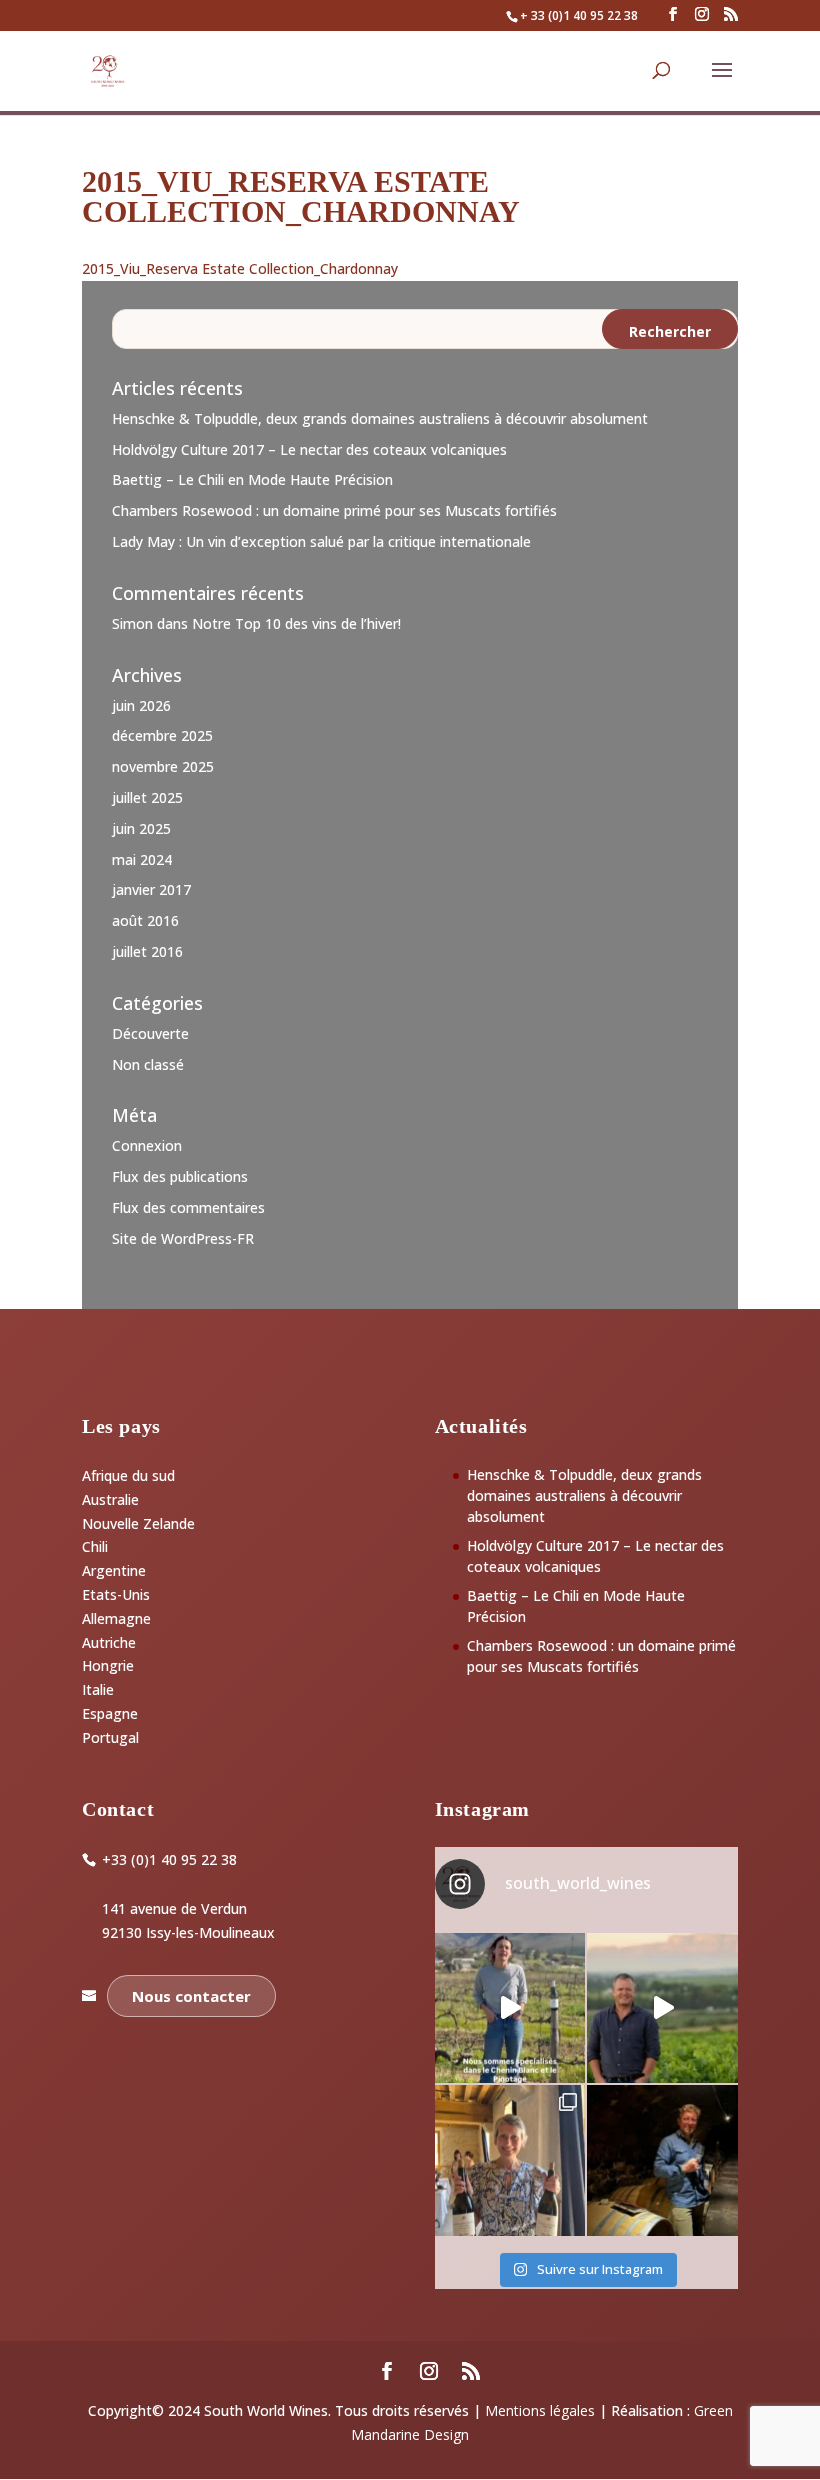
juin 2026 (141, 705)
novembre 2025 (163, 766)
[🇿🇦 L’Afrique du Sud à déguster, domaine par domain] (662, 2008)
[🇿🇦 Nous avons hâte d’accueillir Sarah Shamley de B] (510, 2008)
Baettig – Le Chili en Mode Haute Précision (252, 479)
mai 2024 (142, 859)
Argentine (114, 1570)
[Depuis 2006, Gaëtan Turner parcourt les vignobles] (662, 2160)
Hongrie (108, 1665)
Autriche (109, 1642)
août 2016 (145, 920)
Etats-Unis (116, 1594)
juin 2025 (141, 828)
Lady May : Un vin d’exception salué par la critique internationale (321, 541)
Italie (98, 1689)
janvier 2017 (151, 889)
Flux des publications (180, 1176)
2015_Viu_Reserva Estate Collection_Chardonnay (240, 268)
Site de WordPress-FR (183, 1238)
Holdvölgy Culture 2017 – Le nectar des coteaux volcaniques (309, 449)
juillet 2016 (147, 951)
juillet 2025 (147, 797)
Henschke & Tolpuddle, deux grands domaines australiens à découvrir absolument (380, 418)
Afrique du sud (128, 1475)
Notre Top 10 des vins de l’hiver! (296, 623)
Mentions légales (540, 2410)
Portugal (110, 1737)
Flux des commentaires (188, 1207)
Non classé (148, 1064)
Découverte (150, 1033)
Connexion (147, 1145)
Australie (110, 1499)
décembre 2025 (162, 735)
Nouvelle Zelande (138, 1523)
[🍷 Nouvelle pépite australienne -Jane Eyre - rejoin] (510, 2160)
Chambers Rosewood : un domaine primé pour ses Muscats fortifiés (334, 510)
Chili (95, 1546)
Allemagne (116, 1618)
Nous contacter (191, 1996)
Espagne (110, 1713)
